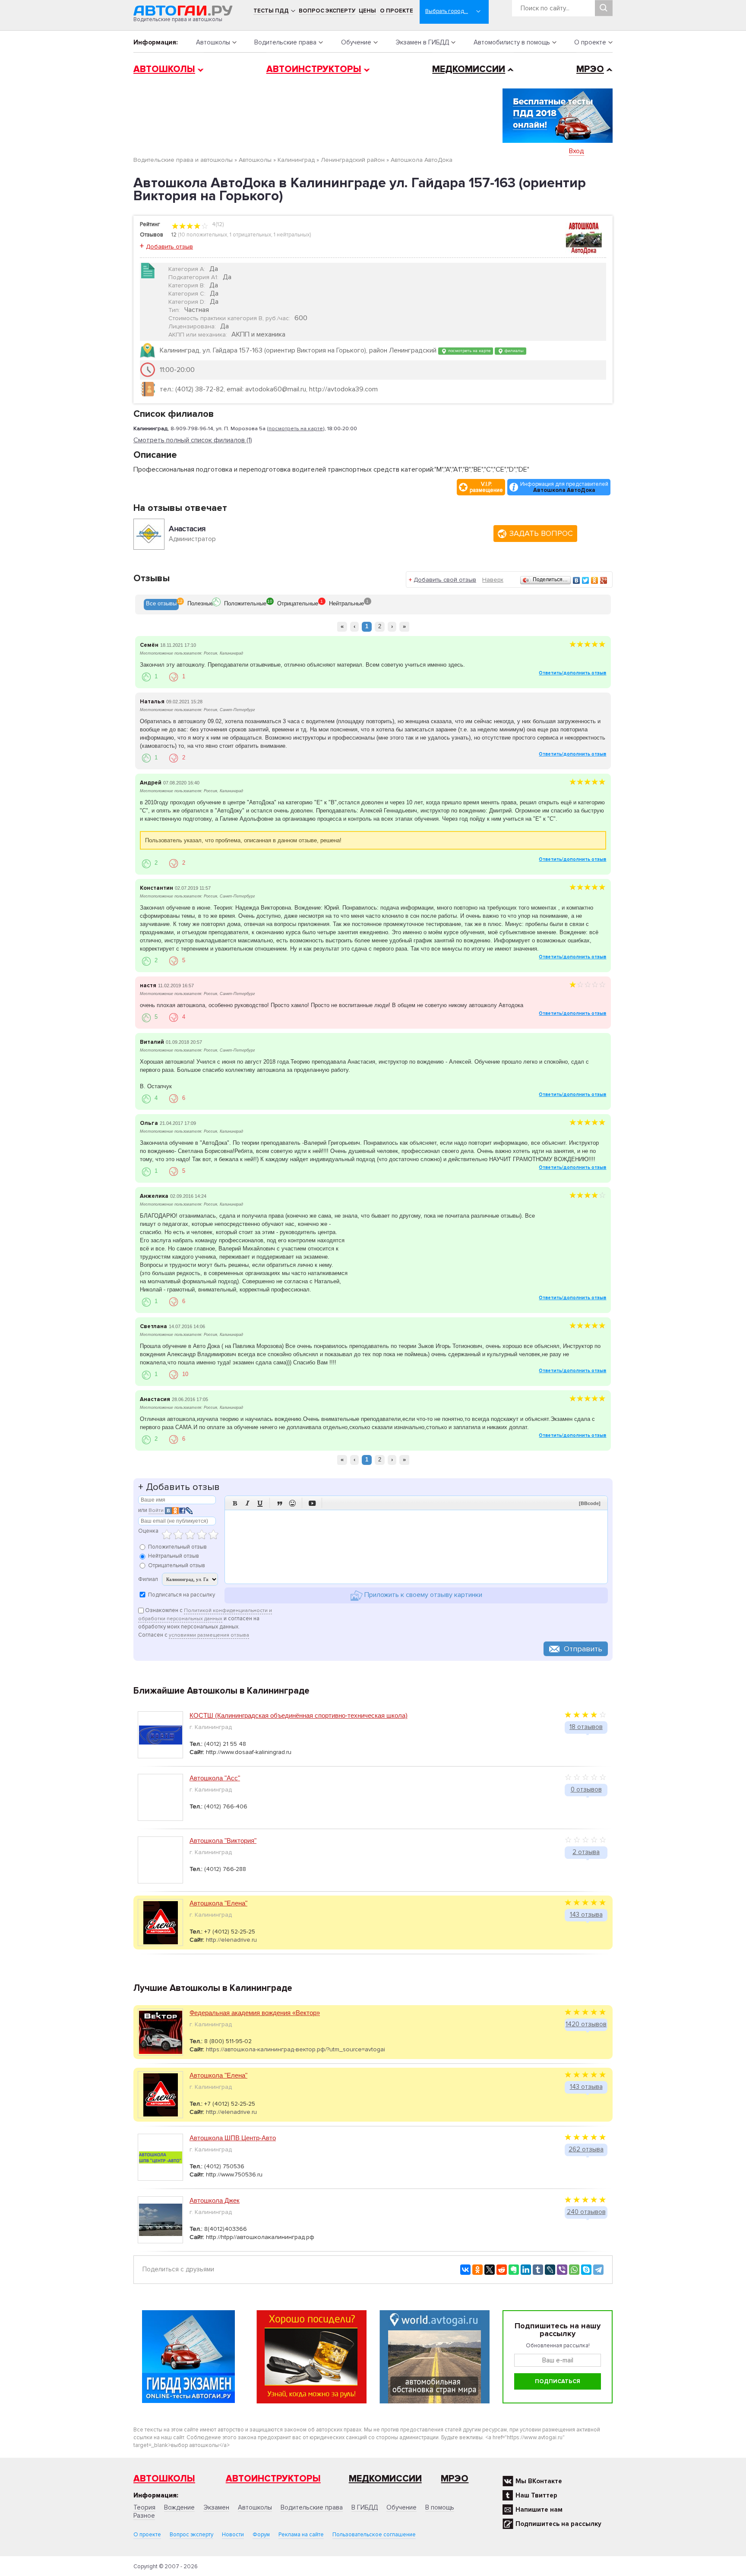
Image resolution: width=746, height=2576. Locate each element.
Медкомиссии (469, 69)
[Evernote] (514, 2270)
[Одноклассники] (595, 580)
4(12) (217, 224)
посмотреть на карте (469, 351)
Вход (577, 151)
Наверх (493, 580)
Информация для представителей (564, 487)
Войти (156, 1510)
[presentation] (161, 605)
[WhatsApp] (574, 2270)
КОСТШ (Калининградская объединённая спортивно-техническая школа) (299, 1715)
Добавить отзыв (169, 247)
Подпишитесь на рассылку (558, 2524)
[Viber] (562, 2270)
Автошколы (213, 42)
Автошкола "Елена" (218, 1903)
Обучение (356, 42)
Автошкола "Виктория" (223, 1841)
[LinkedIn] (526, 2270)
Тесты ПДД (271, 11)
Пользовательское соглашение (374, 2535)
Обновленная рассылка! (558, 2346)
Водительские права (285, 42)
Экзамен (216, 2507)
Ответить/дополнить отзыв (572, 673)
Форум (261, 2535)
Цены (367, 11)
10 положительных (203, 235)
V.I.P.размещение (486, 487)
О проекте (397, 11)
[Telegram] (598, 2270)
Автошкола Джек (215, 2200)
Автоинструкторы (314, 69)
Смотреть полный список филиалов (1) (193, 440)
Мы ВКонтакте (539, 2481)
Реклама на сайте (301, 2535)
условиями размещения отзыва (209, 1635)
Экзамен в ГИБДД (422, 42)
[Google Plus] (604, 580)
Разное (144, 2516)
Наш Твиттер (536, 2495)
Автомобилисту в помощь (512, 42)
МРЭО (590, 69)
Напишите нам (539, 2510)
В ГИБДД (365, 2507)
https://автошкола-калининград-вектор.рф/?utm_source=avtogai (296, 2049)
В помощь (440, 2507)
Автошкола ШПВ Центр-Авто (233, 2138)
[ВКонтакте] (577, 580)
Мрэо (455, 2479)
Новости (233, 2535)
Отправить (583, 1649)
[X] (490, 2270)
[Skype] (586, 2270)
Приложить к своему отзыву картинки (422, 1595)
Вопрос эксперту (327, 11)
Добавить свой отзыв (445, 580)
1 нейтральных (292, 235)
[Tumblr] (538, 2270)
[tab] (161, 605)
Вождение (179, 2507)
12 (174, 235)
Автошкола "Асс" (215, 1778)
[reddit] (502, 2270)
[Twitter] (586, 580)
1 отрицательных (250, 235)
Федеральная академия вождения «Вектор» (255, 2013)
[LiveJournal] (550, 2270)
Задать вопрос (541, 533)
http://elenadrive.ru (231, 1940)
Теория (144, 2507)
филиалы (514, 351)
